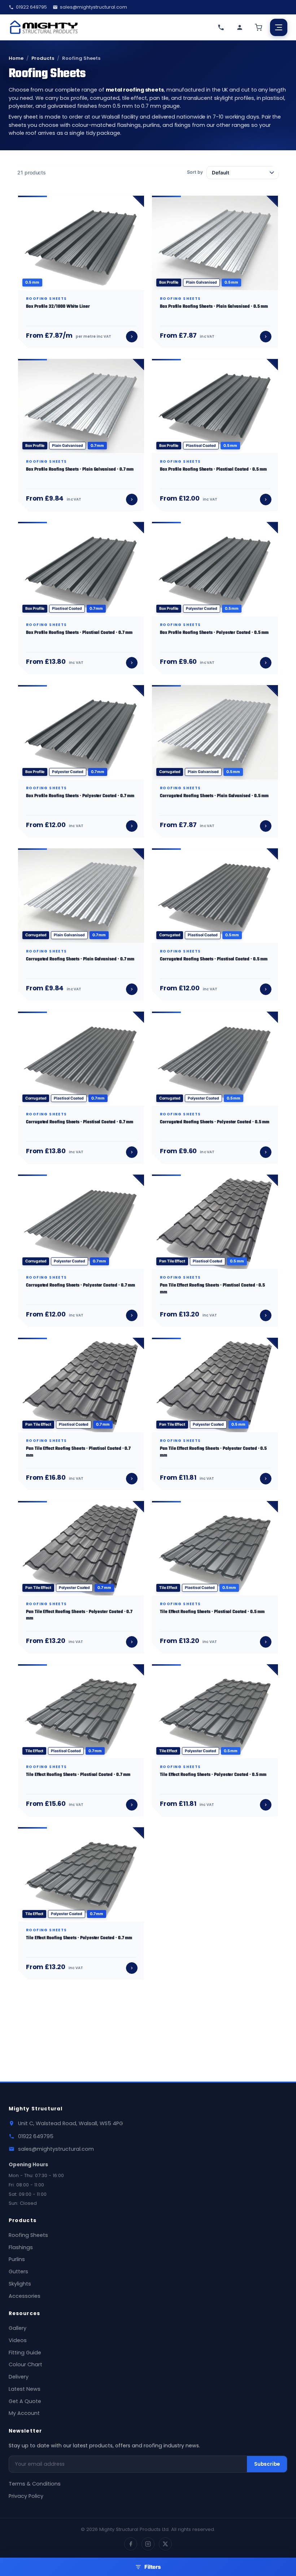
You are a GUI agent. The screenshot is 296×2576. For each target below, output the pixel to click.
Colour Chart (25, 2364)
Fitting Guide (25, 2353)
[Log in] (240, 27)
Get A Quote (25, 2401)
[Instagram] (148, 2544)
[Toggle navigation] (279, 27)
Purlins (17, 2259)
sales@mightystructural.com (93, 7)
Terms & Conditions (35, 2484)
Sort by (195, 172)
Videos (18, 2340)
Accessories (25, 2296)
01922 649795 (31, 7)
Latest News (25, 2389)
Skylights (20, 2284)
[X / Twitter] (165, 2544)
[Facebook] (131, 2544)
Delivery (19, 2377)
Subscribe (267, 2464)
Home (16, 58)
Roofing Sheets (28, 2235)
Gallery (18, 2328)
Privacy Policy (26, 2496)
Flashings (21, 2247)
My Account (24, 2413)
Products (43, 58)
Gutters (18, 2271)
